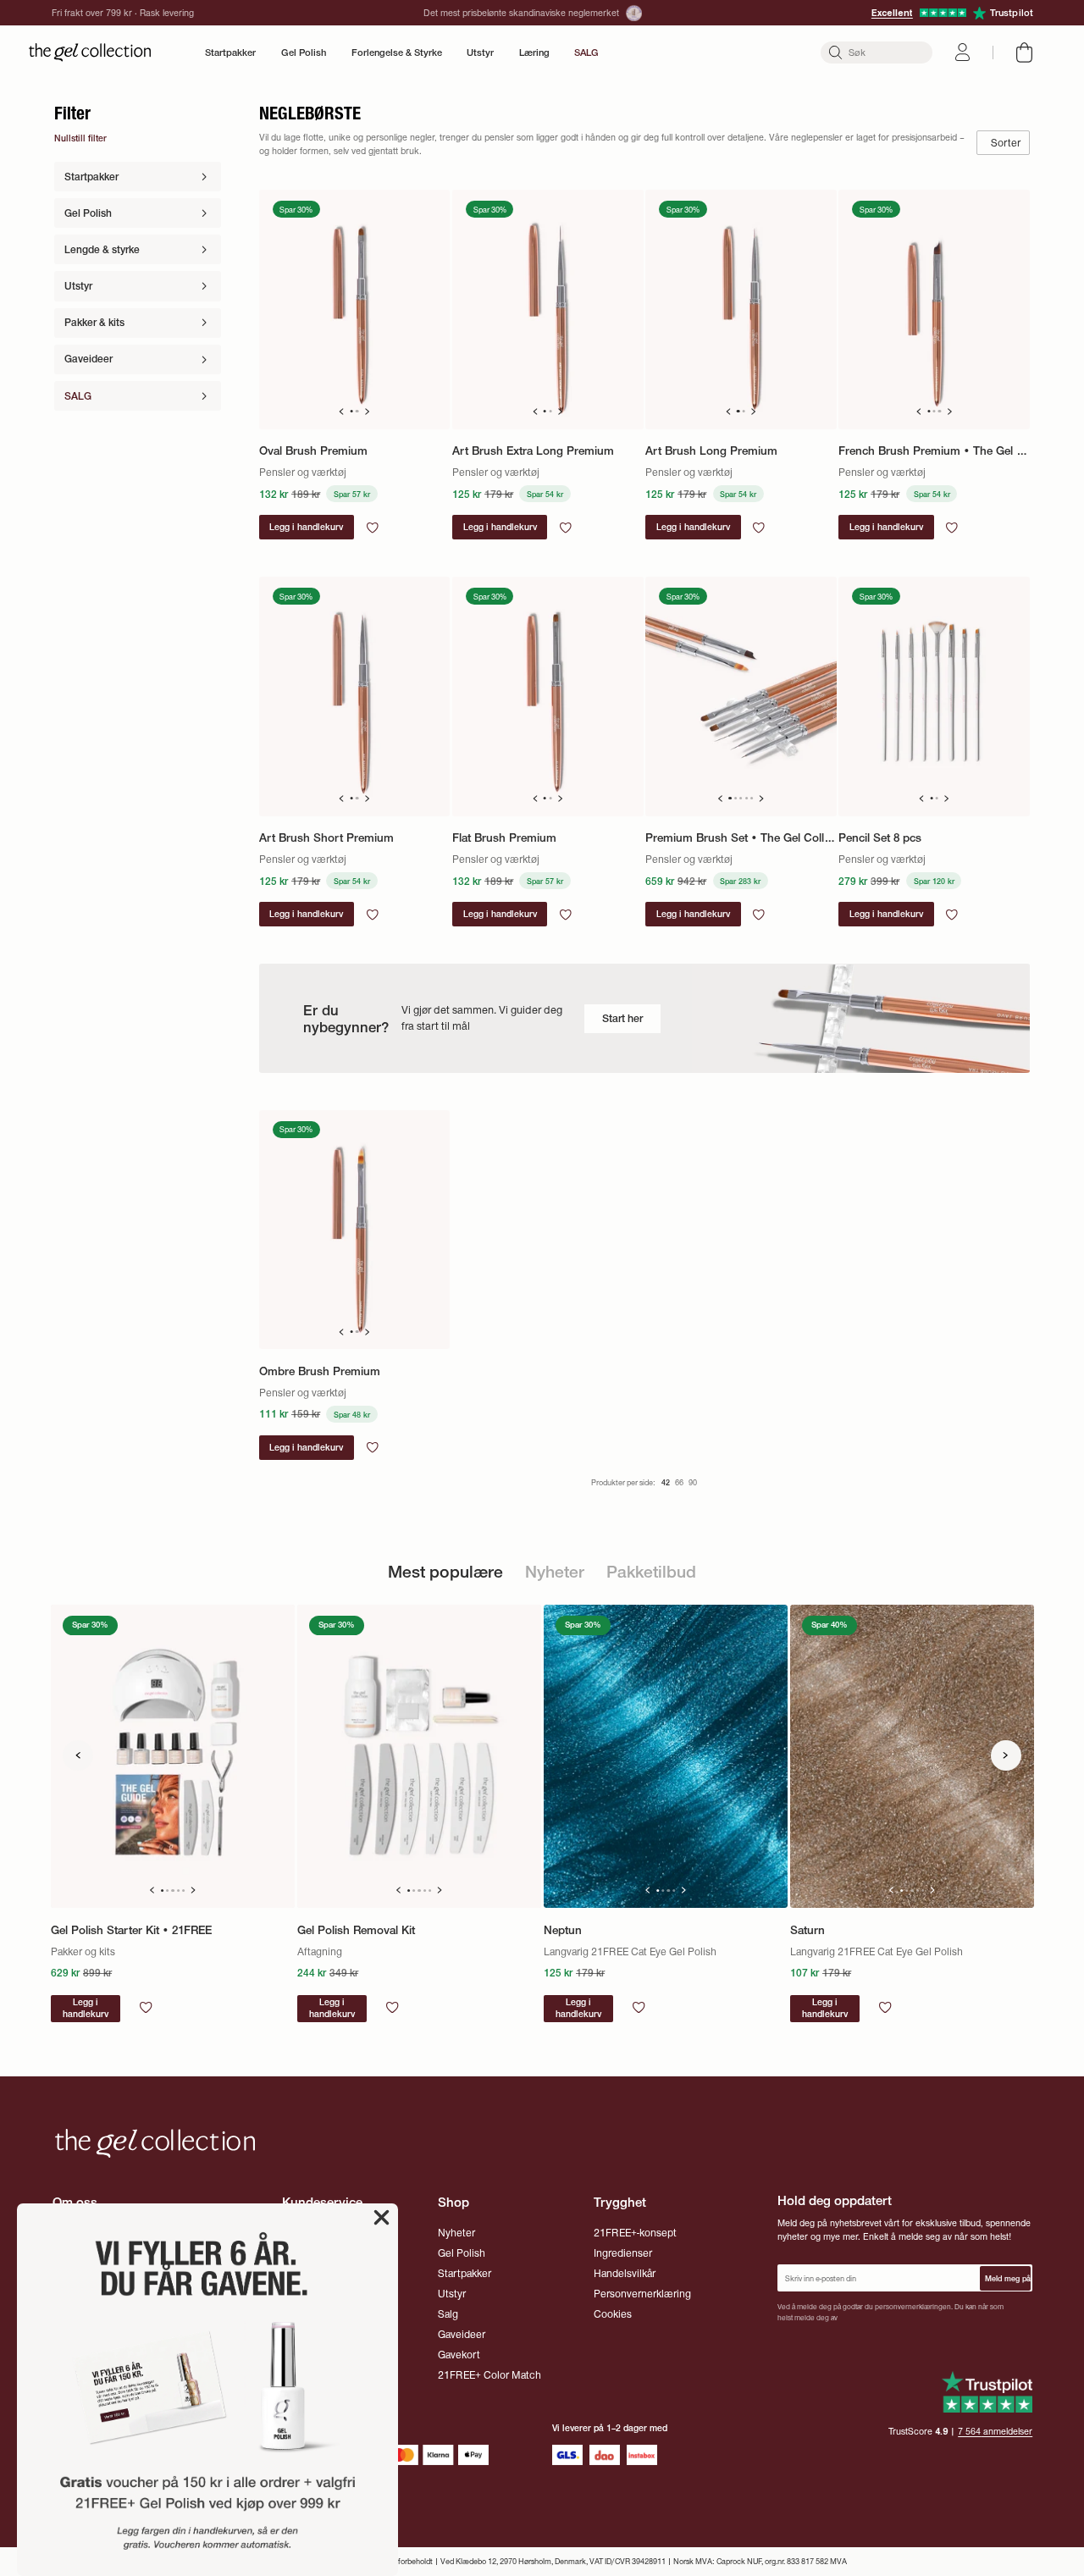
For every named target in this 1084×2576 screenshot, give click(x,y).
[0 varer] (1024, 53)
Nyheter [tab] (555, 1572)
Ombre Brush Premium (320, 1371)
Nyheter (456, 2233)
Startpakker (230, 53)
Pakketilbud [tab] (651, 1572)
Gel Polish (304, 53)
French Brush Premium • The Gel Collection (934, 450)
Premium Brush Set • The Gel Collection (741, 837)
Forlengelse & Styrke (397, 53)
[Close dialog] (382, 2217)
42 (666, 1482)
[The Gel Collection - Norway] (90, 53)
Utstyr (480, 53)
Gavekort (459, 2355)
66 (679, 1482)
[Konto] (962, 52)
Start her (622, 1018)
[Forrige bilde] (341, 412)
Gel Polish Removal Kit (356, 1930)
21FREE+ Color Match (489, 2375)
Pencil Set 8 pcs (880, 837)
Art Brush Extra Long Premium (533, 450)
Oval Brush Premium (313, 450)
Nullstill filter (80, 138)
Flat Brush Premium (504, 837)
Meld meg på (1008, 2278)
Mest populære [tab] (445, 1572)
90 (693, 1482)
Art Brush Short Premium (326, 837)
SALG (586, 53)
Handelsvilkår (625, 2273)
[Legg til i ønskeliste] (373, 528)
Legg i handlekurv (86, 2008)
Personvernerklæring (642, 2294)
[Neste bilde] (367, 412)
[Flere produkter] (1006, 1755)
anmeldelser (995, 2432)
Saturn (807, 1930)
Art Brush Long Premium (711, 450)
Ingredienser (623, 2253)
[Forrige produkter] (78, 1755)
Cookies (613, 2314)
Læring (534, 53)
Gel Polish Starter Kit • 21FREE (131, 1930)
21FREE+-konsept (635, 2233)
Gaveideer (462, 2334)
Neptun (563, 1930)
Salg (448, 2314)
